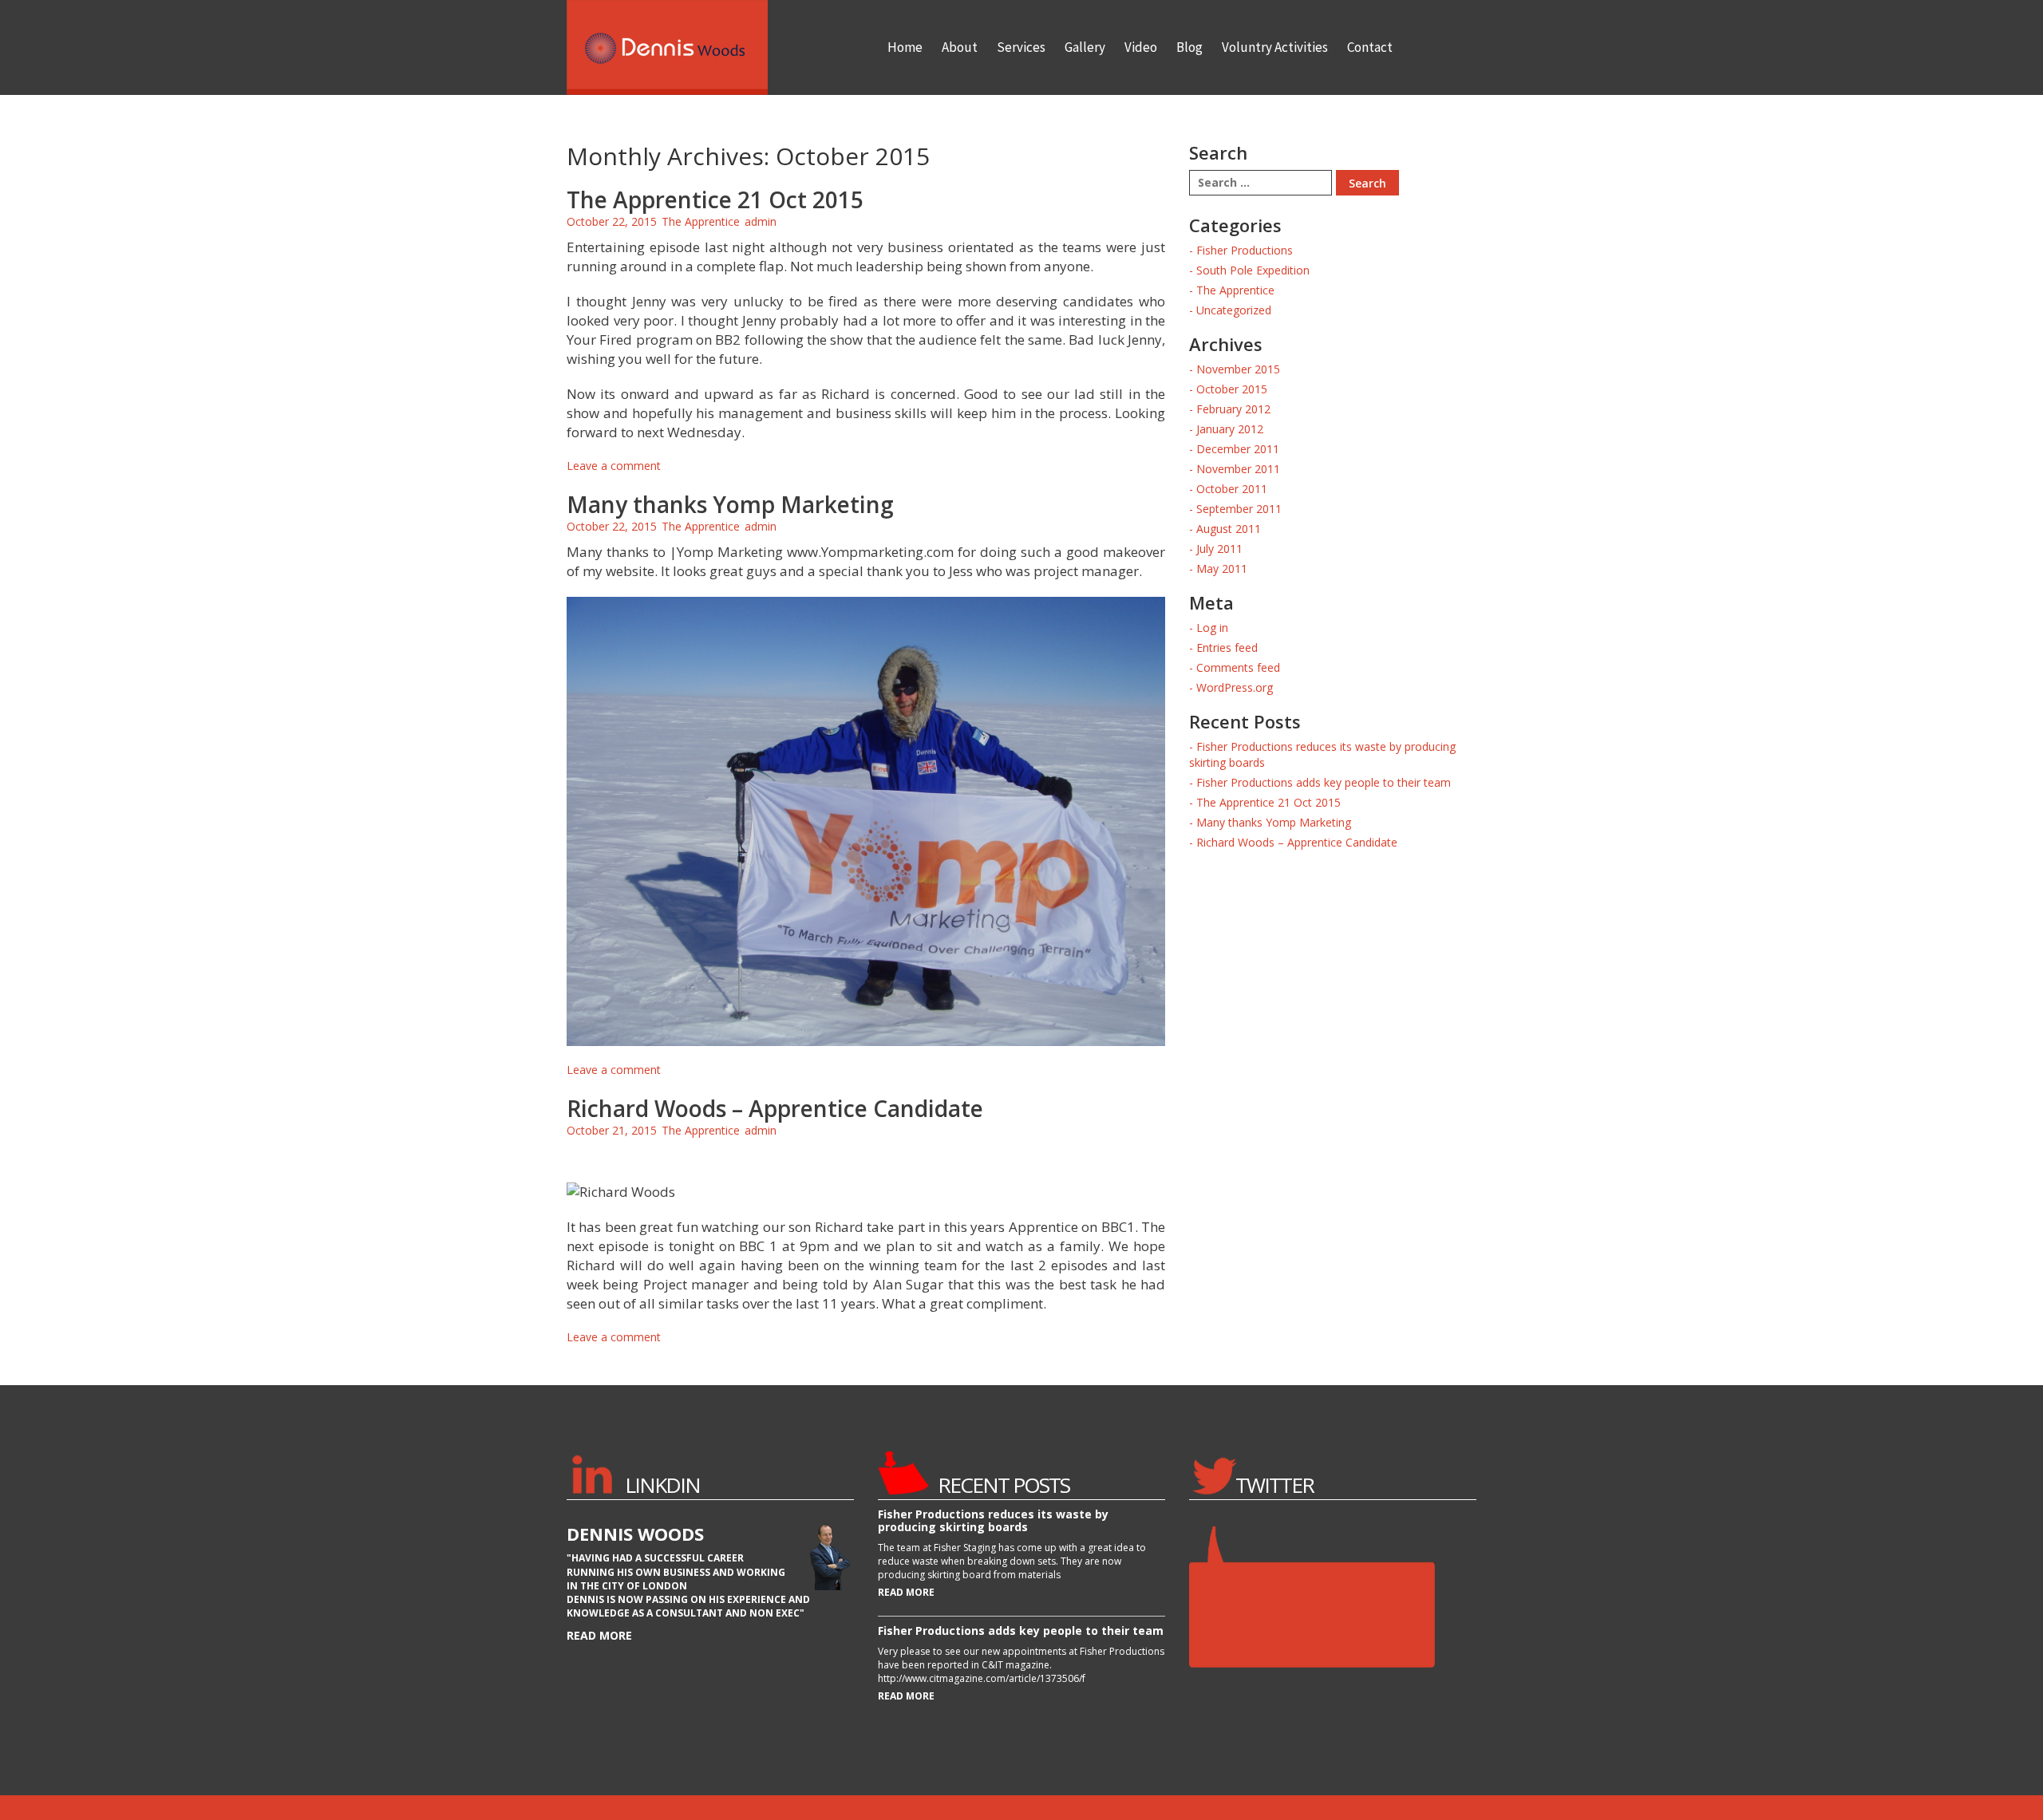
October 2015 (1232, 389)
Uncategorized (1234, 310)
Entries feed (1227, 647)
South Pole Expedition (1253, 270)
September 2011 (1239, 509)
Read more (599, 1635)
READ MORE (906, 1592)
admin (761, 221)
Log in (1212, 628)
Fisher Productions (1245, 250)
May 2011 (1222, 569)
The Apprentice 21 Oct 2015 (715, 199)
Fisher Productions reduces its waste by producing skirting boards (993, 1520)
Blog (1189, 47)
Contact (1370, 47)
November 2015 (1238, 369)
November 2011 (1238, 469)
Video (1141, 47)
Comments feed (1238, 667)
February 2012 (1233, 409)
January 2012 (1230, 429)
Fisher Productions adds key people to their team (1324, 782)
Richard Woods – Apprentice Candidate (775, 1108)
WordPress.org (1235, 687)
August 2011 (1229, 529)
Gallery (1085, 47)
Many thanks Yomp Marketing (730, 504)
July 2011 (1219, 549)
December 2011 (1238, 449)
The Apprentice (701, 221)
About (960, 47)
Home (905, 47)
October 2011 (1232, 489)
